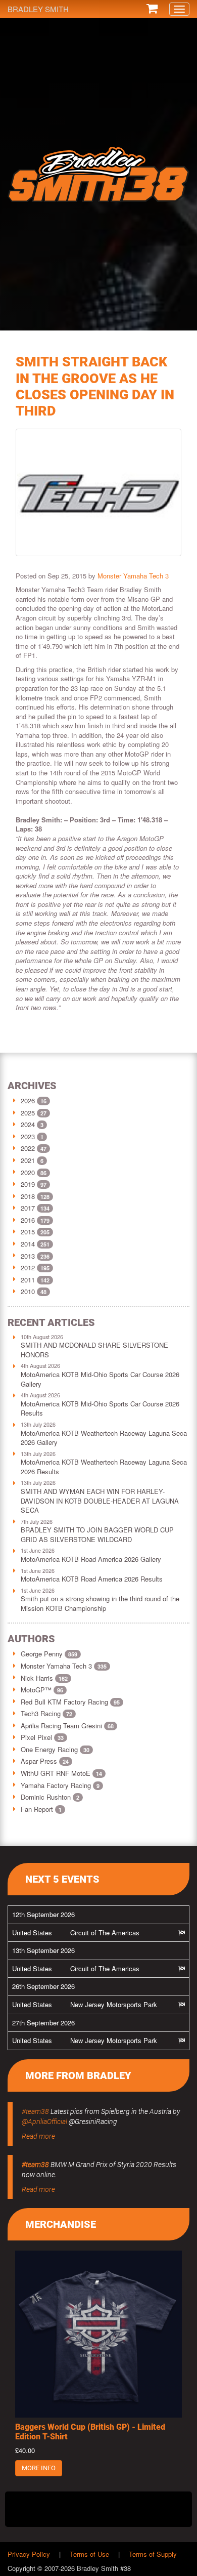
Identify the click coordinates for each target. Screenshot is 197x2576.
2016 (28, 1220)
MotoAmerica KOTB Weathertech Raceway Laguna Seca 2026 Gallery (104, 1438)
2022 (28, 1148)
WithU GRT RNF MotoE (61, 1773)
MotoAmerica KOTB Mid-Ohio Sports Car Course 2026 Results (100, 1408)
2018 (28, 1196)
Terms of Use (89, 2554)
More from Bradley (78, 2075)
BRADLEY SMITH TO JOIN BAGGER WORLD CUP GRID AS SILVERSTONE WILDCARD (97, 1534)
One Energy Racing (55, 1749)
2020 (28, 1172)
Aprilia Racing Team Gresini (67, 1726)
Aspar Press (45, 1761)
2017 (28, 1208)
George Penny (49, 1654)
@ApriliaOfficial (44, 2122)
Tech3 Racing (46, 1713)
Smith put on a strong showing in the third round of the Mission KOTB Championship (100, 1603)
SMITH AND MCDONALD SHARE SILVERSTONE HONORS (94, 1350)
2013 (28, 1256)
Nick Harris (44, 1678)
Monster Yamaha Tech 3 (133, 576)
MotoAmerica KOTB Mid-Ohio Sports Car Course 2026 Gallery (100, 1379)
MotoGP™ (42, 1690)
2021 (28, 1160)
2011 (28, 1280)
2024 (28, 1124)
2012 (28, 1268)
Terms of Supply (153, 2554)
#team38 (35, 2111)
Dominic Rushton (50, 1797)
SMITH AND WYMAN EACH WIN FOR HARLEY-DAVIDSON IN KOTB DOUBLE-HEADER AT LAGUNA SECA (100, 1501)
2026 (28, 1100)
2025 (28, 1113)
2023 (28, 1136)
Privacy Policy (29, 2554)
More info (39, 2468)
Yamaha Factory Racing (60, 1785)
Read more (38, 2136)
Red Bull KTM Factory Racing (70, 1702)
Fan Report (41, 1809)
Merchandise (61, 2224)
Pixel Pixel (42, 1737)
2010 (28, 1291)
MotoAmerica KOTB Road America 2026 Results (92, 1579)
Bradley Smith (38, 9)
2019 (28, 1184)
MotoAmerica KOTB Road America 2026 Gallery (91, 1559)
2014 (28, 1244)
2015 (28, 1232)
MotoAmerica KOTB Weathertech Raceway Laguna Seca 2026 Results (104, 1467)
